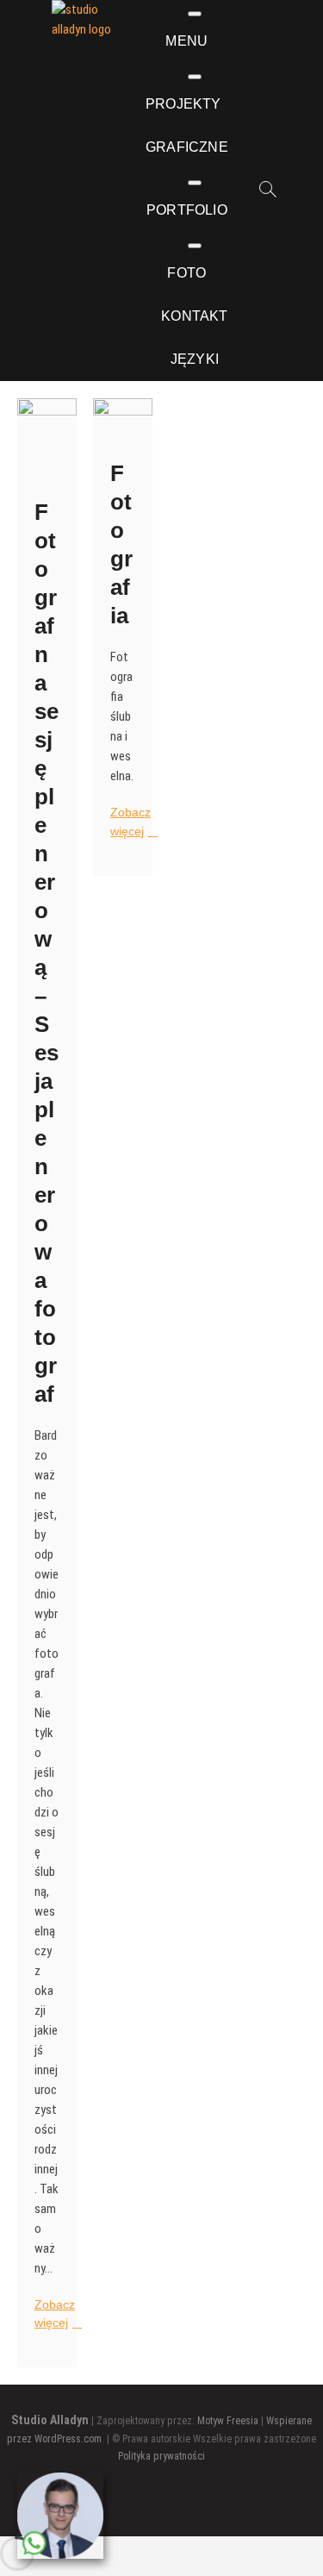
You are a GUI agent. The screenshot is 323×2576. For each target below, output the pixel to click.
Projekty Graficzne (187, 125)
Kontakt (194, 316)
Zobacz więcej (56, 2315)
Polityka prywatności (161, 2456)
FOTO (186, 273)
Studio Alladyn (50, 2420)
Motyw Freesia (228, 2421)
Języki (195, 359)
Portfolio (187, 210)
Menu (186, 41)
